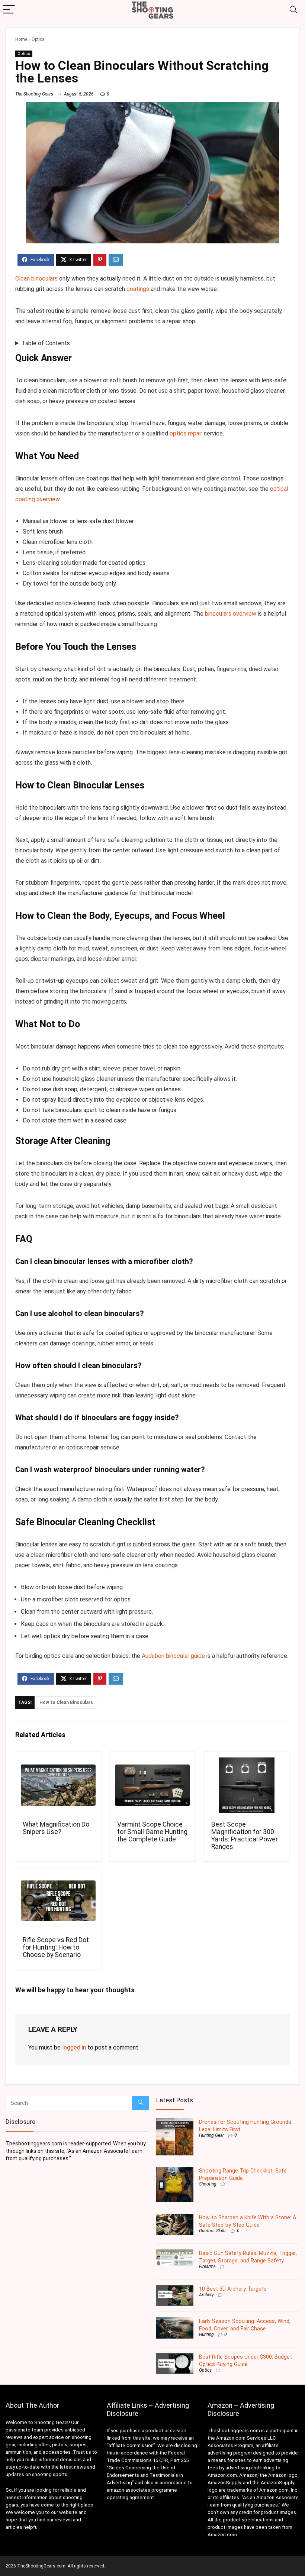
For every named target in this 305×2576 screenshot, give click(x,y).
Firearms (207, 2266)
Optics (38, 39)
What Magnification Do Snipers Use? (56, 1828)
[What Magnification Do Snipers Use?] (58, 1785)
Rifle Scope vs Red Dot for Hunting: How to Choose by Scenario (56, 1947)
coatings (138, 289)
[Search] (293, 10)
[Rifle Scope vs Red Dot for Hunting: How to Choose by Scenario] (58, 1901)
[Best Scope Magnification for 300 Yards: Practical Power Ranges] (247, 1785)
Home (21, 39)
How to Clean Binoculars (66, 1702)
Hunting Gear (211, 2135)
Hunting (206, 2334)
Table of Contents (46, 343)
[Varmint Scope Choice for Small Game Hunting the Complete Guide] (153, 1785)
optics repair (186, 433)
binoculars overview (231, 614)
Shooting (208, 2184)
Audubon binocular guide (173, 1656)
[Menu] (9, 10)
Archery (206, 2295)
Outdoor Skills (213, 2231)
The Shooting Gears (34, 94)
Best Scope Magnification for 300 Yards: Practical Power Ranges (245, 1835)
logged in (74, 2047)
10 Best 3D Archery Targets (233, 2289)
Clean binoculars (36, 278)
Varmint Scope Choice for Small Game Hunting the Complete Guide (152, 1832)
